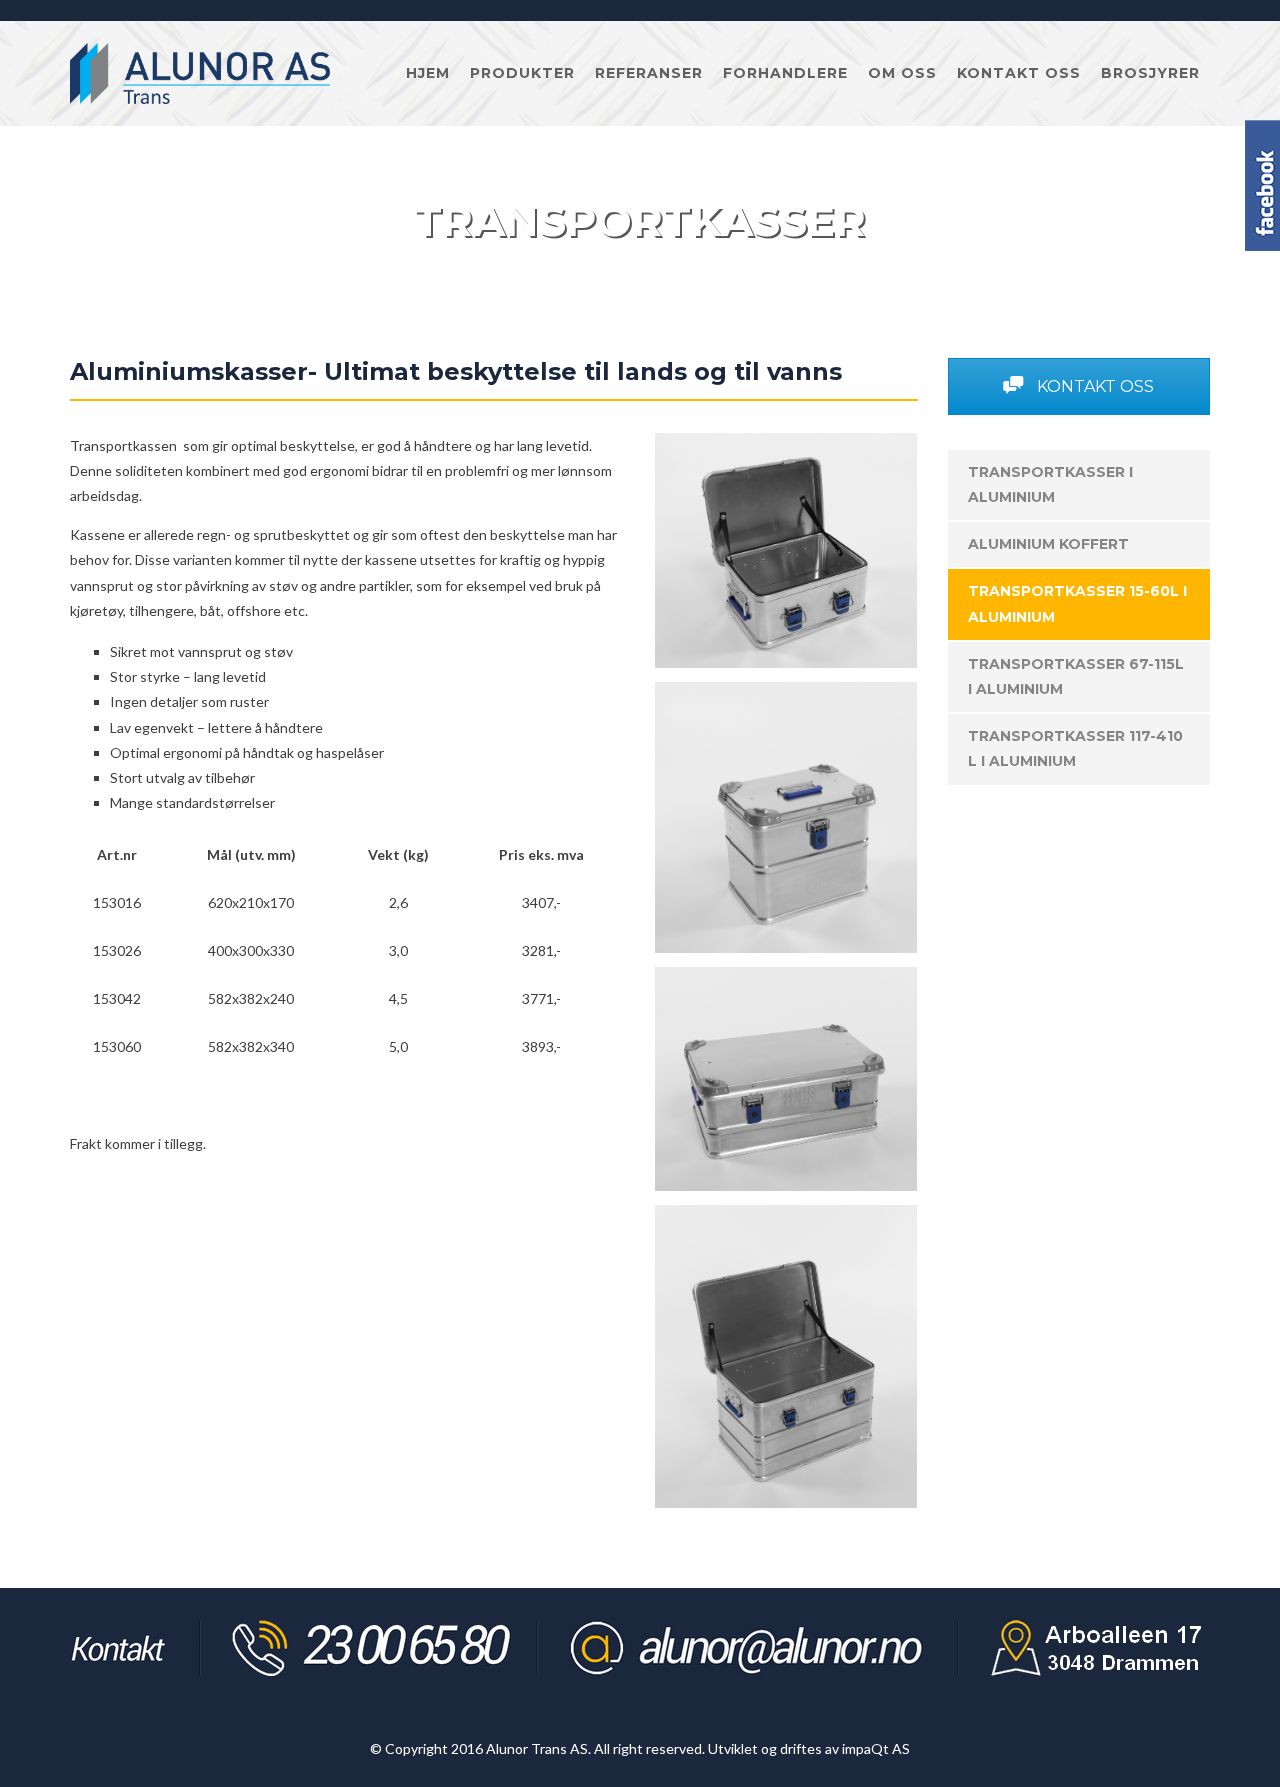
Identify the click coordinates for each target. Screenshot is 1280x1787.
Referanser (649, 73)
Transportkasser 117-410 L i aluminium (1075, 748)
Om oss (902, 73)
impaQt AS (876, 1748)
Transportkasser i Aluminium (1050, 484)
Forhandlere (785, 73)
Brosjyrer (1150, 73)
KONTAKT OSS (1093, 386)
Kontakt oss (1019, 73)
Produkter (522, 73)
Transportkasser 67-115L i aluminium (1076, 676)
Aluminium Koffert (1048, 544)
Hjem (428, 73)
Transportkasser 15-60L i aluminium (1077, 603)
